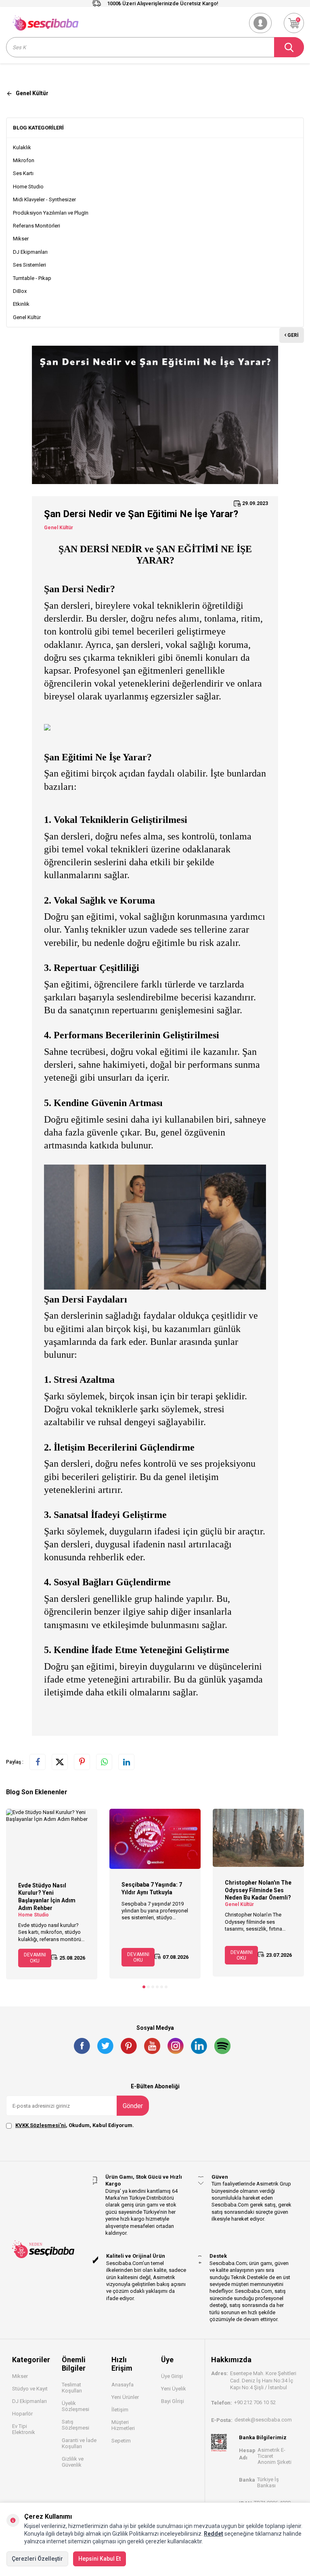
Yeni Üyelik (174, 2389)
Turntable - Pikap (32, 278)
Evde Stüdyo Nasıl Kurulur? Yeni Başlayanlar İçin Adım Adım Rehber (47, 1897)
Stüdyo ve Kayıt (30, 2389)
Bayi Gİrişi (173, 2401)
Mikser (21, 239)
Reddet (214, 2534)
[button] (144, 1987)
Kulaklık (22, 147)
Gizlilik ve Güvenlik (73, 2462)
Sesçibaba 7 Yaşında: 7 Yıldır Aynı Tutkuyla (152, 1888)
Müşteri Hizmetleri (123, 2425)
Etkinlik (21, 304)
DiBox (20, 291)
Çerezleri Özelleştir (37, 2559)
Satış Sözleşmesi (75, 2425)
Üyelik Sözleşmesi (75, 2406)
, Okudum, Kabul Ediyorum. (75, 2125)
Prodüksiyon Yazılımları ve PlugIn (51, 213)
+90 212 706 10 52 (255, 2402)
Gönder (133, 2106)
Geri (292, 335)
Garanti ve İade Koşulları (79, 2443)
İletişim (120, 2410)
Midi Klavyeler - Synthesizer (44, 199)
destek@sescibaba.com (263, 2420)
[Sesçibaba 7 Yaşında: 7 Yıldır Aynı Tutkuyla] (155, 1839)
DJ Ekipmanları (30, 252)
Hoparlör (22, 2414)
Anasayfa (123, 2385)
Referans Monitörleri (37, 226)
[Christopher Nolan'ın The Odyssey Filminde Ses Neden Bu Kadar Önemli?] (258, 1838)
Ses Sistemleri (29, 265)
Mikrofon (24, 160)
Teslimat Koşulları (72, 2388)
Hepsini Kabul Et (99, 2559)
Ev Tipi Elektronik (24, 2429)
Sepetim (121, 2441)
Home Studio (28, 187)
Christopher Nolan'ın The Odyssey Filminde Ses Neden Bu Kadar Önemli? (258, 1890)
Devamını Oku (35, 1958)
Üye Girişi (172, 2376)
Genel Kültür (27, 317)
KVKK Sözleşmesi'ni (41, 2125)
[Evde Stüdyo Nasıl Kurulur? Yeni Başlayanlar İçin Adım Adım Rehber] (52, 1839)
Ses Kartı (23, 173)
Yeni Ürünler (125, 2397)
